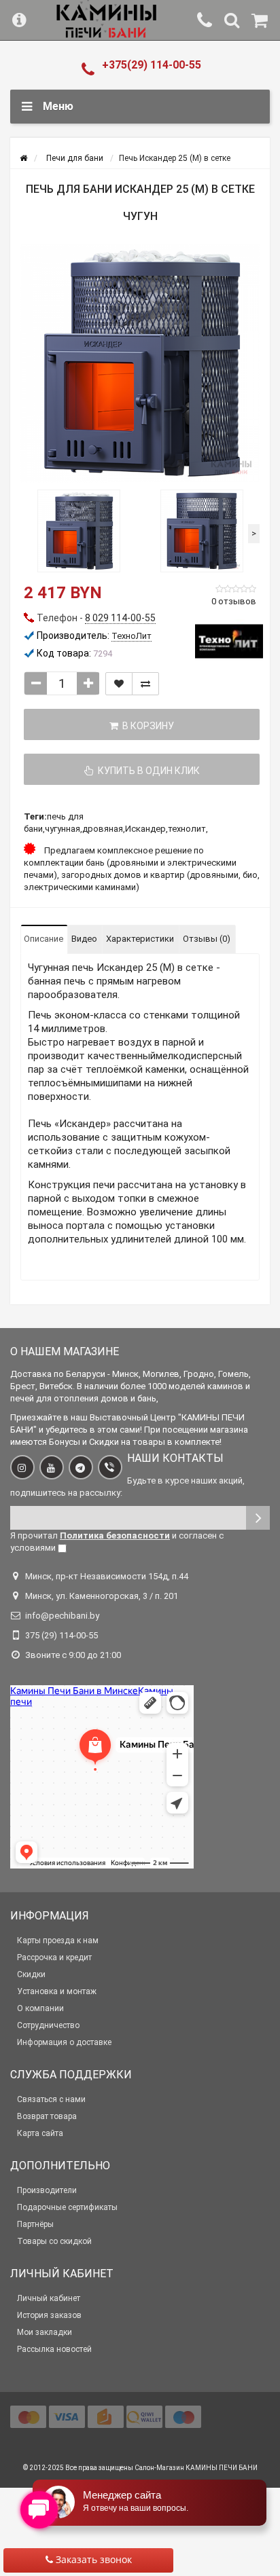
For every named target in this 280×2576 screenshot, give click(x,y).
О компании (40, 2008)
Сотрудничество (48, 2025)
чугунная (63, 829)
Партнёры (35, 2224)
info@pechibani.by (62, 1616)
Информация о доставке (64, 2042)
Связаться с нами (51, 2099)
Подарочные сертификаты (67, 2207)
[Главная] (23, 158)
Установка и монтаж (57, 1991)
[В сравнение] (145, 684)
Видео (84, 939)
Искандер (145, 829)
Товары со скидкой (54, 2241)
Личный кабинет (49, 2298)
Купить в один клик (147, 771)
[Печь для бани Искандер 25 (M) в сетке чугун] (140, 363)
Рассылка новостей (54, 2349)
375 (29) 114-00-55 (62, 1635)
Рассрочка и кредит (54, 1957)
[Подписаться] (258, 1518)
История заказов (49, 2315)
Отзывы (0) (207, 939)
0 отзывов (234, 601)
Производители (47, 2190)
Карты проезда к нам (58, 1940)
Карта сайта (40, 2133)
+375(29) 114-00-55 (152, 65)
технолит (187, 829)
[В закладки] (119, 684)
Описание (43, 939)
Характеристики (140, 939)
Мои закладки (45, 2332)
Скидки (31, 1974)
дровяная (103, 829)
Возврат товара (47, 2116)
